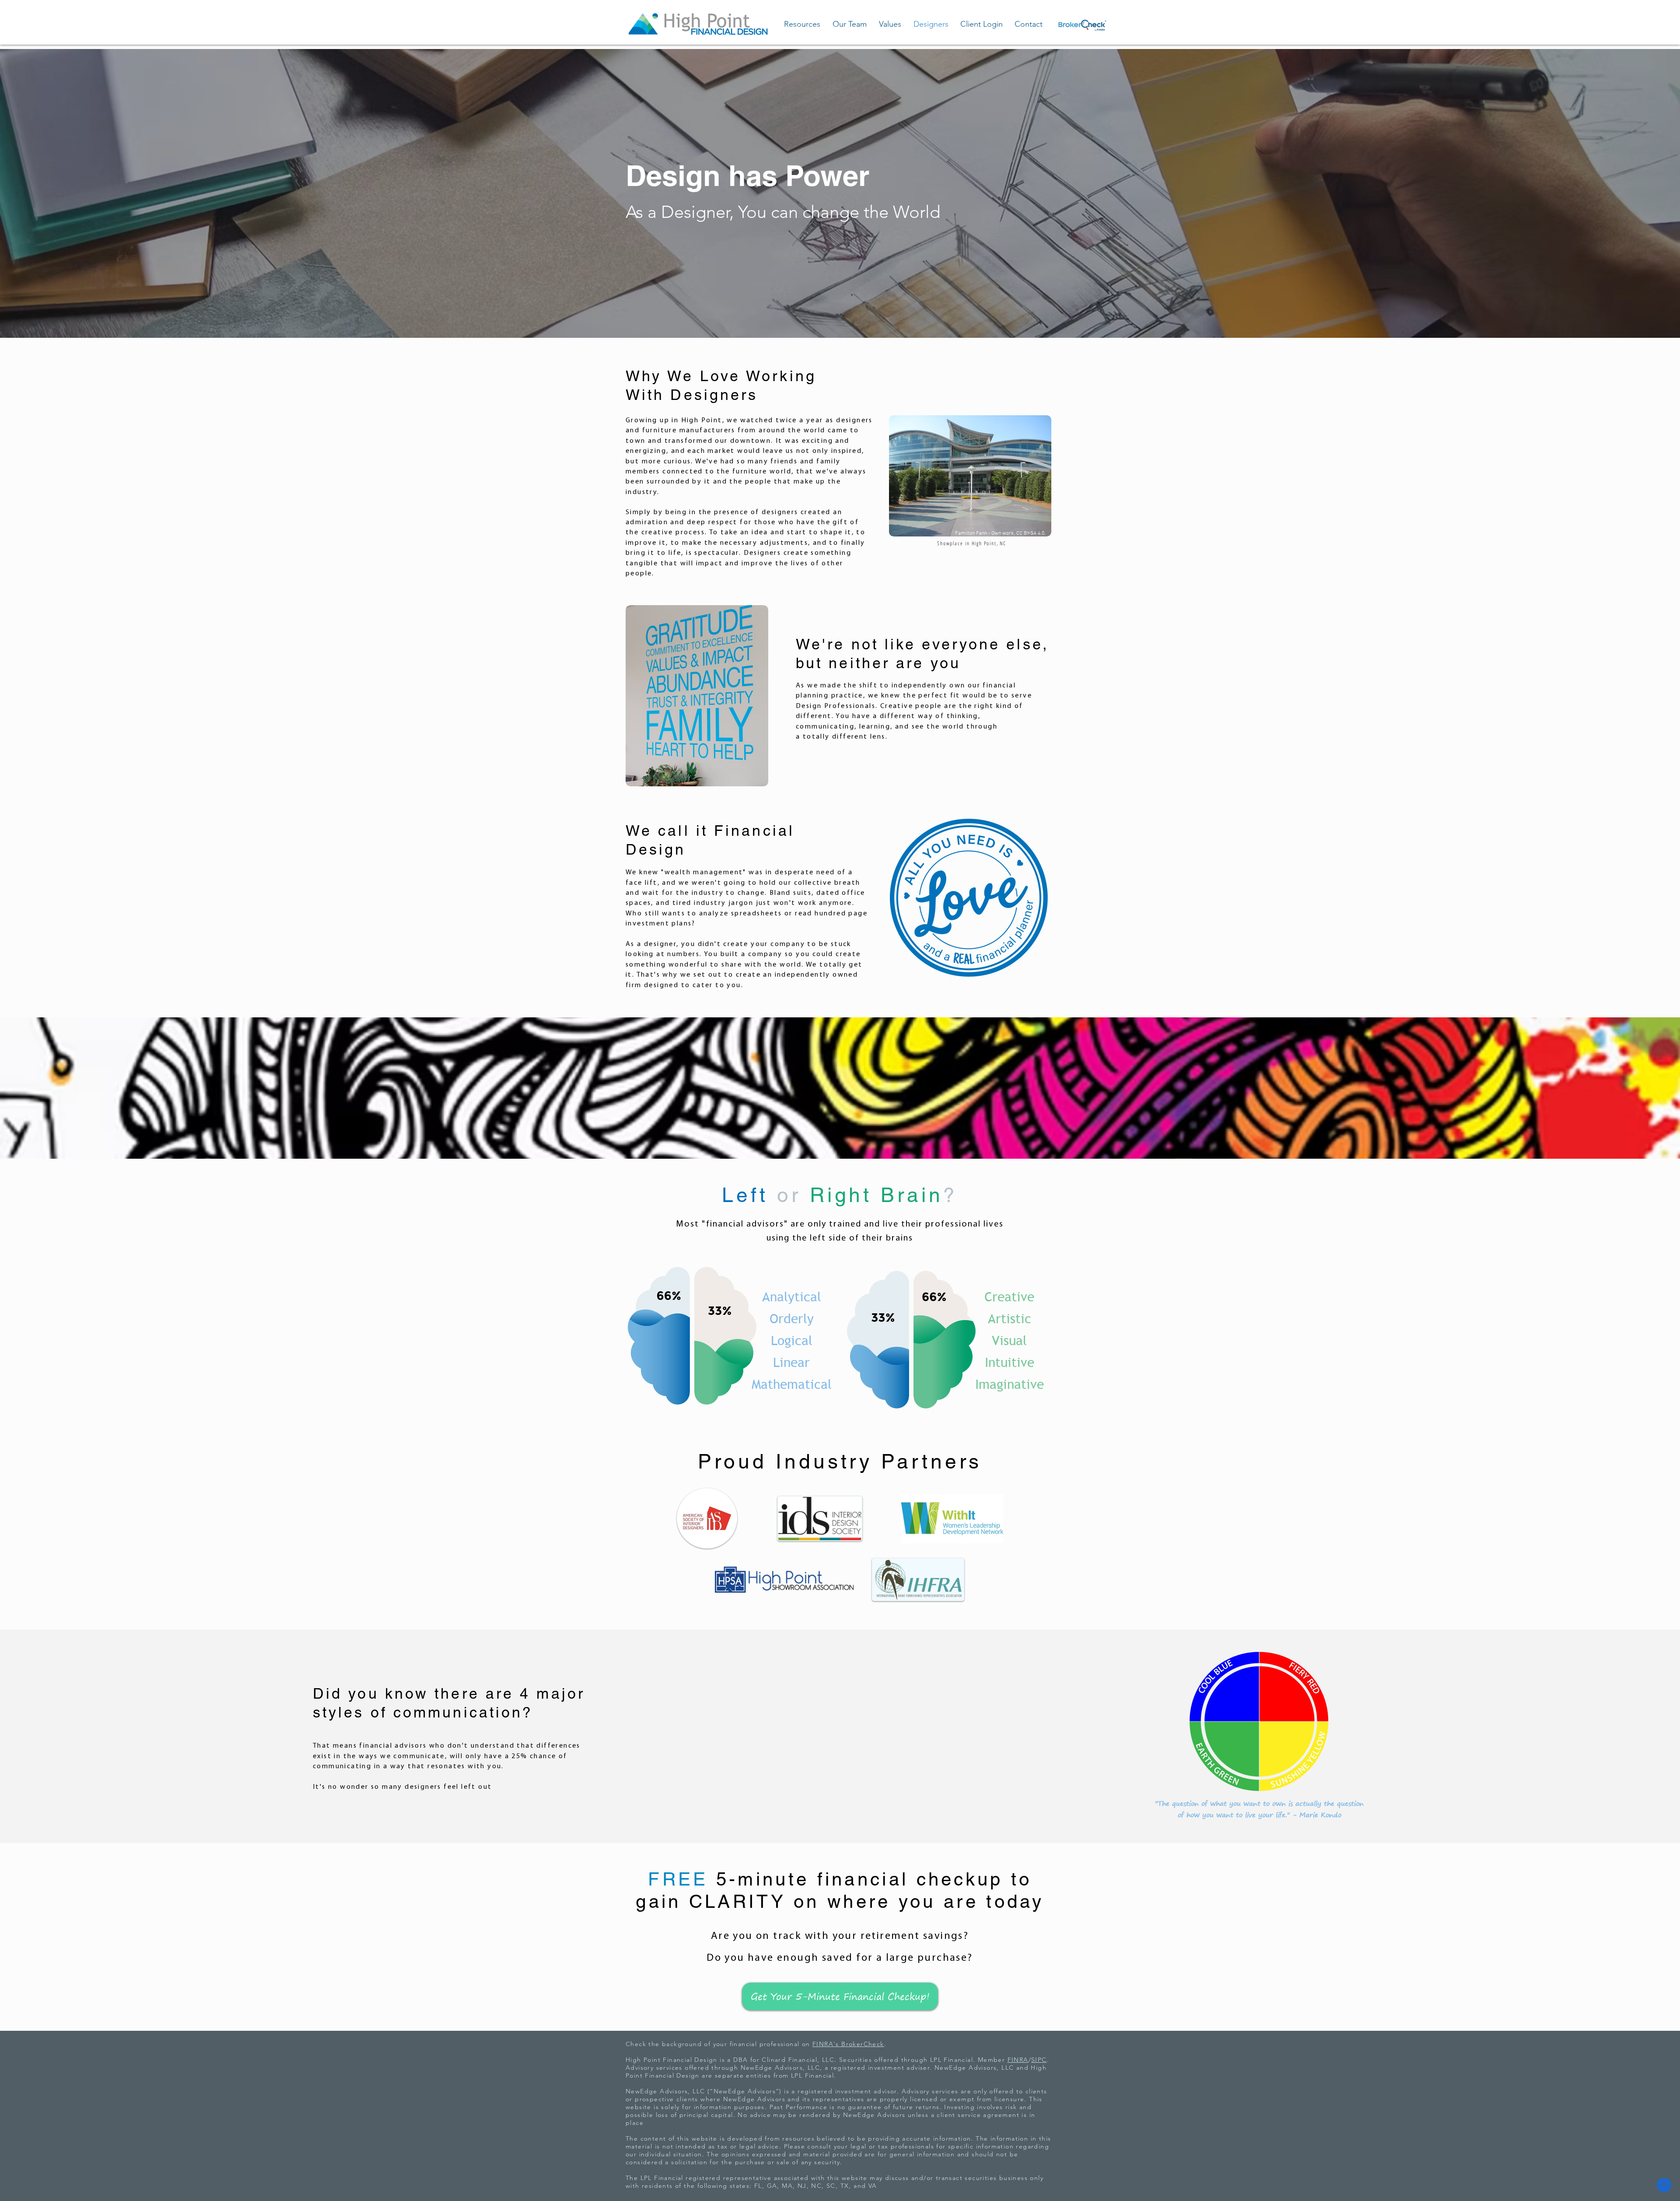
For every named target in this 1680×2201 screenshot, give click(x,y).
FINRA (1018, 2060)
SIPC (1039, 2060)
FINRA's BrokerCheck (848, 2044)
